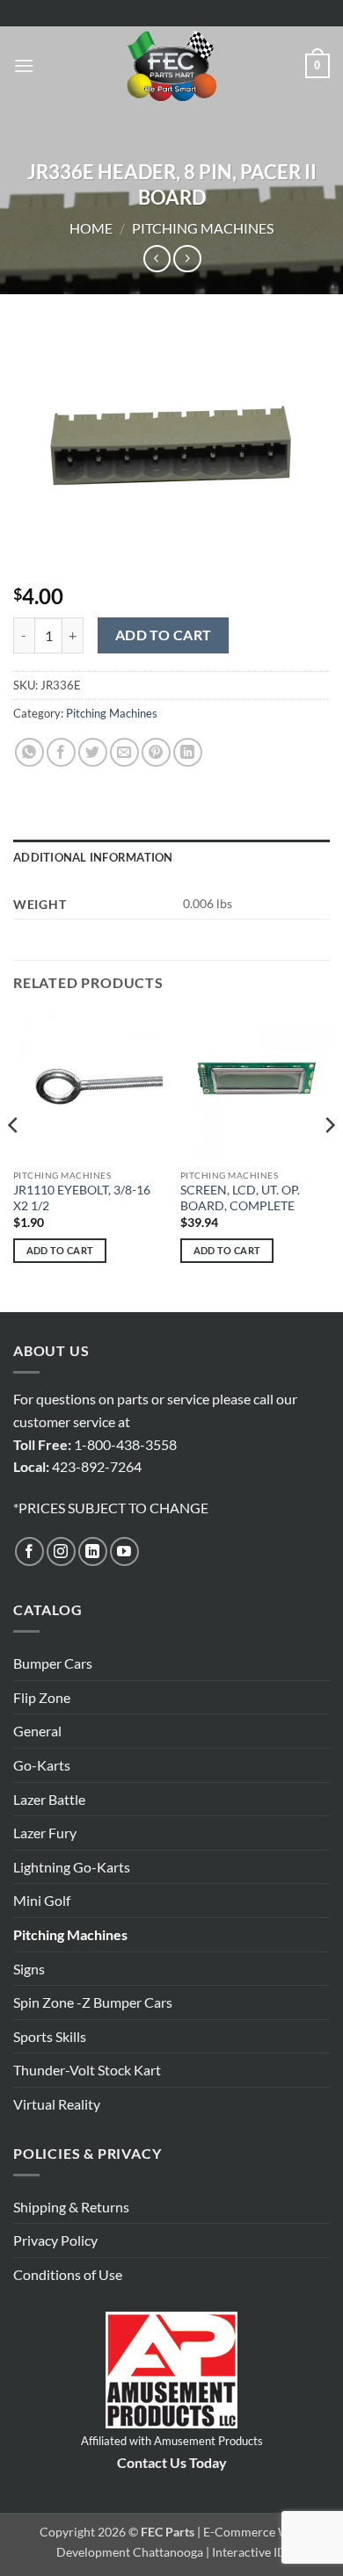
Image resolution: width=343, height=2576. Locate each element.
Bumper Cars (53, 1663)
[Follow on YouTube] (124, 1551)
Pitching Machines (203, 228)
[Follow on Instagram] (61, 1551)
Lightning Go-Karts (72, 1867)
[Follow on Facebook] (29, 1551)
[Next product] (157, 259)
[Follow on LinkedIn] (93, 1551)
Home (91, 228)
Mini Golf (42, 1900)
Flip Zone (42, 1697)
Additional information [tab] (93, 857)
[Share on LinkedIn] (188, 752)
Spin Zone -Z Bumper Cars (93, 2002)
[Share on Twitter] (93, 752)
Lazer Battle (49, 1799)
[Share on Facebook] (61, 752)
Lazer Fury (45, 1833)
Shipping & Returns (71, 2207)
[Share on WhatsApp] (29, 752)
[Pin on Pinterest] (156, 752)
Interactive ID (249, 2552)
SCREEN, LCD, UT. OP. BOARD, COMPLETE (240, 1198)
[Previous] (14, 1160)
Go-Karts (42, 1765)
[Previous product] (187, 259)
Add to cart (164, 635)
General (37, 1731)
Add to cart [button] (60, 1250)
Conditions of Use (68, 2274)
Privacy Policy (55, 2240)
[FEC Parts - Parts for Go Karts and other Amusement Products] (171, 66)
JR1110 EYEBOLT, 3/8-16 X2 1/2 (82, 1198)
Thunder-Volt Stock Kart (87, 2070)
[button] (24, 65)
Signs (29, 1969)
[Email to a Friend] (124, 752)
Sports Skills (50, 2036)
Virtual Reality (57, 2104)
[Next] (329, 1160)
